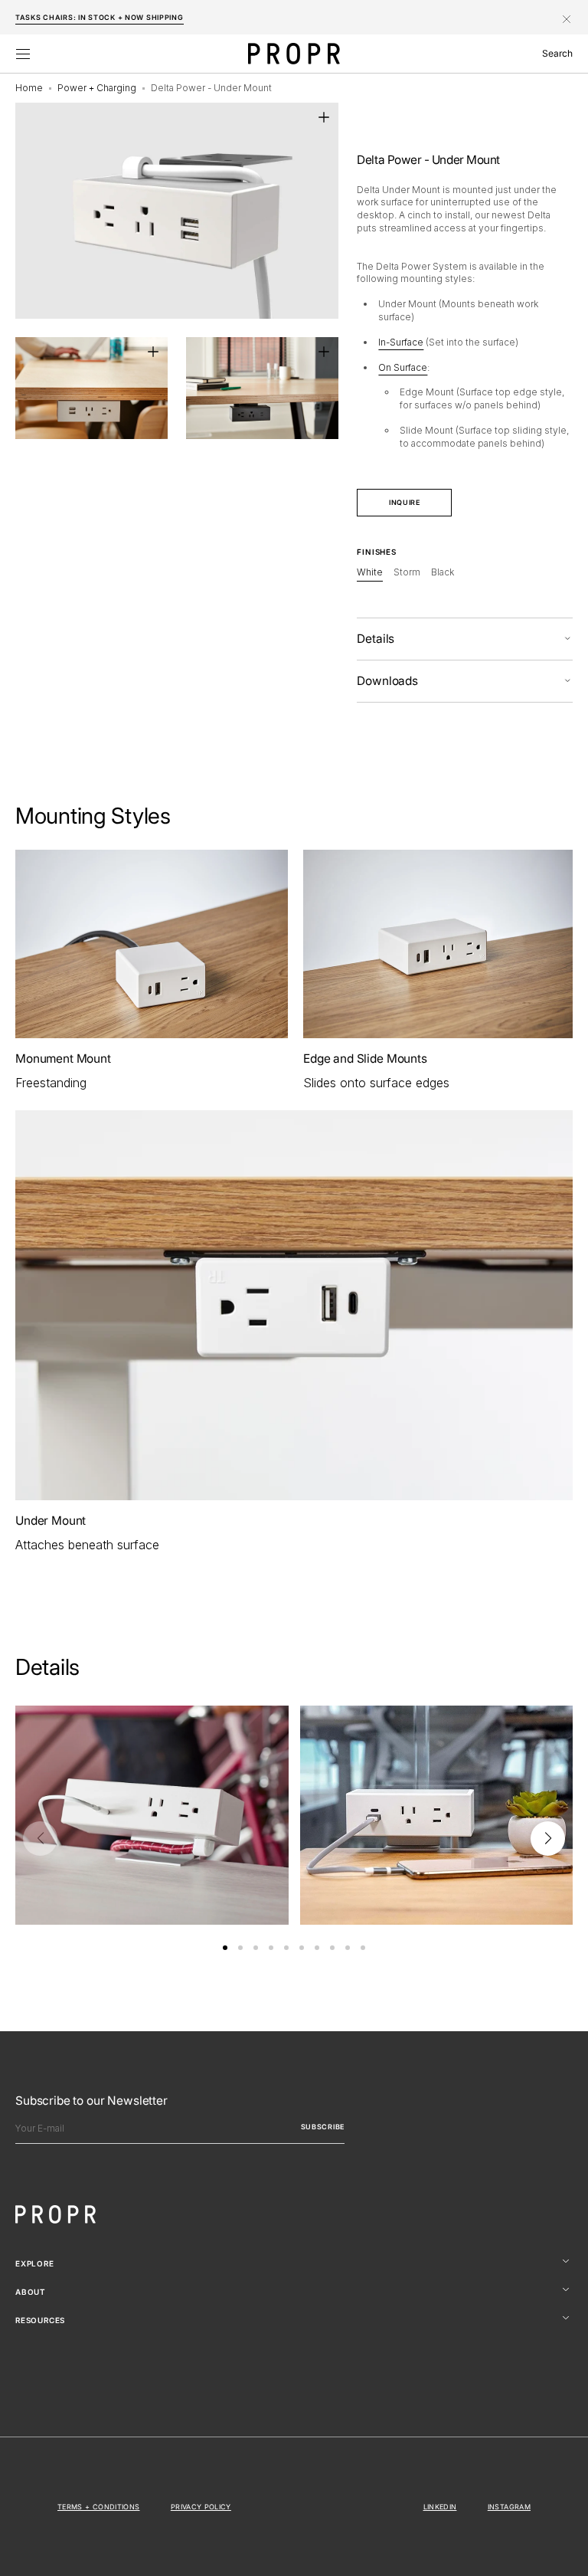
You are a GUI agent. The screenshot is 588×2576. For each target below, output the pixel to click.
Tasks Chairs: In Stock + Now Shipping (100, 17)
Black (443, 573)
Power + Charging (97, 88)
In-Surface (401, 342)
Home (29, 88)
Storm (407, 573)
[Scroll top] (565, 2553)
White (370, 573)
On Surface (403, 367)
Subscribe (323, 2127)
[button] (23, 54)
